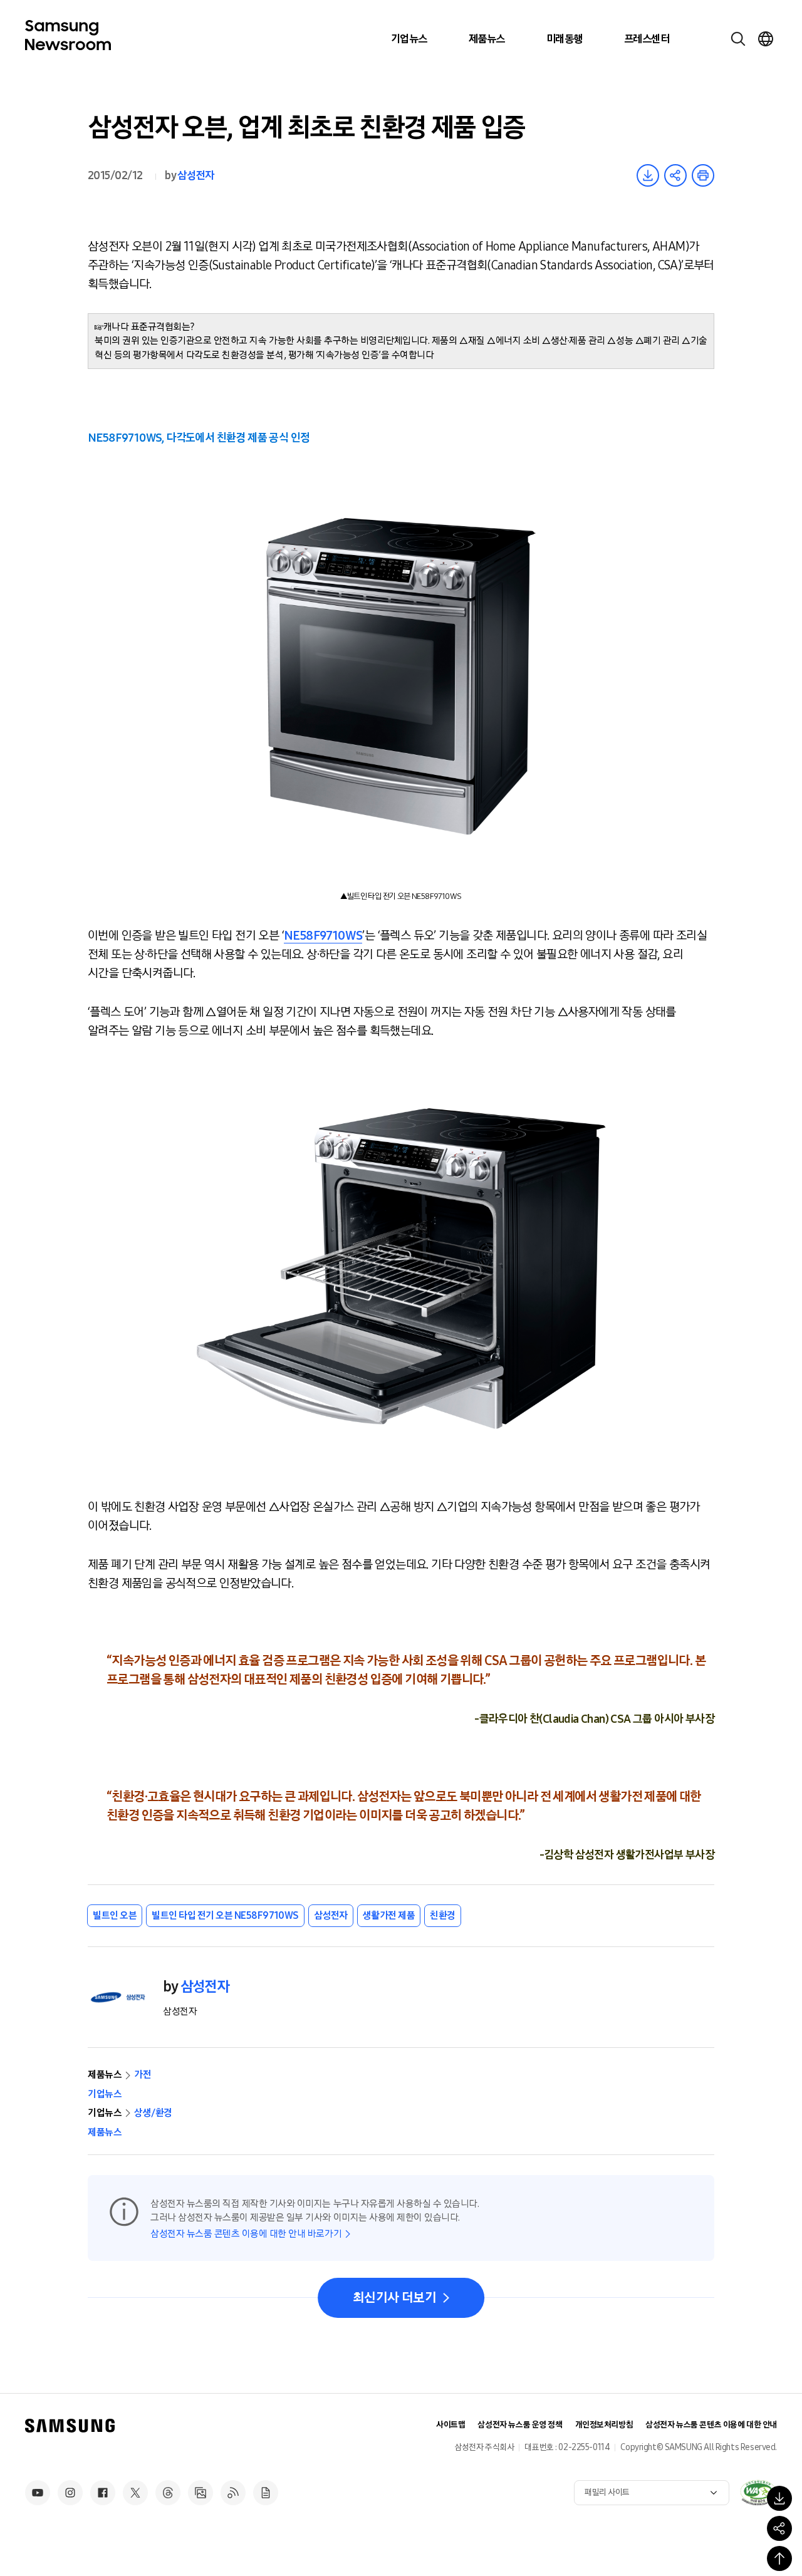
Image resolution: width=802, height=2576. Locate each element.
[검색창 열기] (738, 39)
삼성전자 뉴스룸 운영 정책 (520, 2425)
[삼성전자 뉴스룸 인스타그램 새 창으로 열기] (70, 2493)
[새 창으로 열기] (758, 2493)
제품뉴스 (487, 39)
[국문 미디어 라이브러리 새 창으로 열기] (200, 2493)
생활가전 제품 (389, 1915)
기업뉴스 (409, 39)
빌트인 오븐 (115, 1915)
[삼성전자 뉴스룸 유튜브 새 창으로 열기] (38, 2493)
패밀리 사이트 (607, 2492)
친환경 (443, 1915)
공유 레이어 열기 (675, 175)
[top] (779, 2558)
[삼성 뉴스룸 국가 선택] (766, 39)
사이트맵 (450, 2425)
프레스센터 (647, 39)
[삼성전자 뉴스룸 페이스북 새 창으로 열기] (103, 2493)
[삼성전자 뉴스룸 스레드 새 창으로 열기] (168, 2493)
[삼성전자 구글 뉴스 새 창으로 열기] (266, 2493)
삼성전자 (195, 175)
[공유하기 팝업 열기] (779, 2528)
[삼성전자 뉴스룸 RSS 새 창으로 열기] (233, 2493)
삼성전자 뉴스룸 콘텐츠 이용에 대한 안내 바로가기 (246, 2234)
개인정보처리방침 (604, 2425)
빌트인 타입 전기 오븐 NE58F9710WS (225, 1915)
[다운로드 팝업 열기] (779, 2498)
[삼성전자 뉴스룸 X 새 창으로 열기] (135, 2493)
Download (648, 175)
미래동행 (565, 39)
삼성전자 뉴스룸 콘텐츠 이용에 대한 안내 (711, 2425)
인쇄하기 (703, 175)
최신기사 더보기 (394, 2298)
